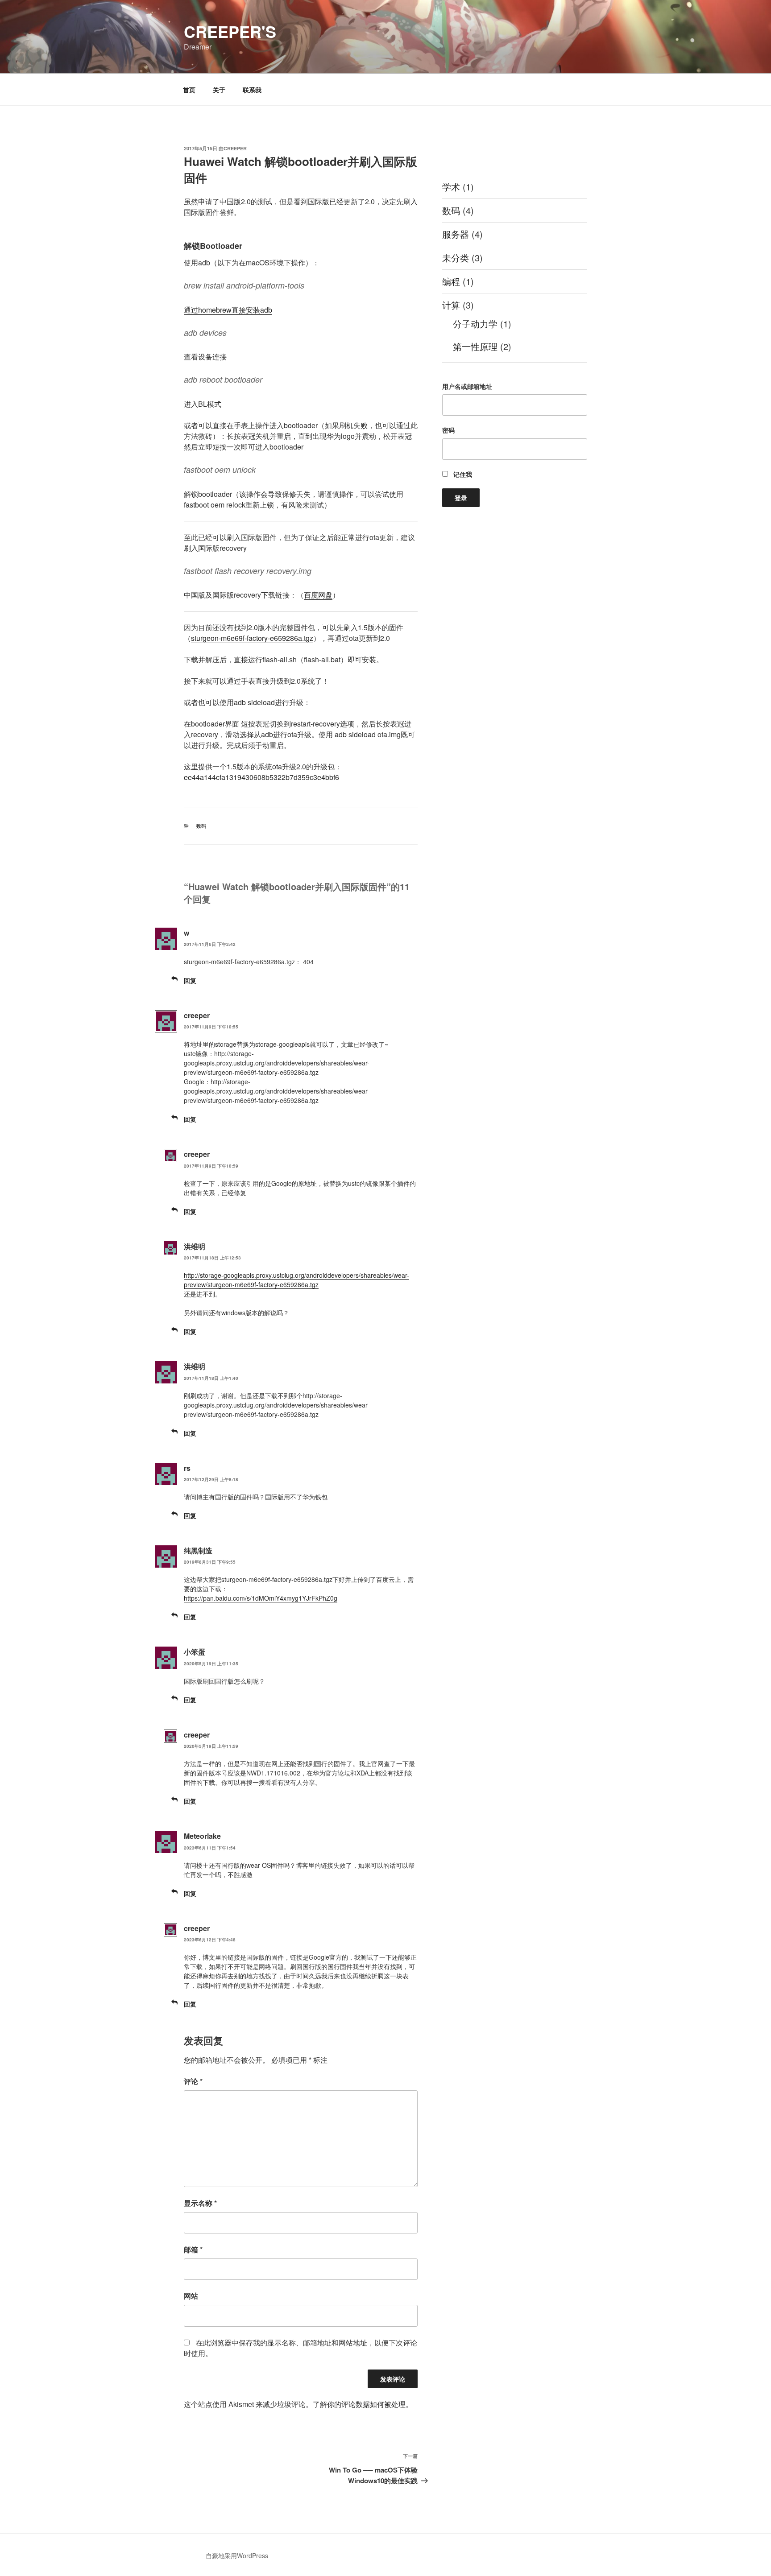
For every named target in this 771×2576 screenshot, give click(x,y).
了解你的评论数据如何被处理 (359, 2404)
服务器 (456, 234)
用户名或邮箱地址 (467, 386)
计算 (451, 305)
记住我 (462, 474)
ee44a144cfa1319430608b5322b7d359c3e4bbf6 (261, 777)
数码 (201, 826)
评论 (193, 2081)
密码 (448, 430)
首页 (189, 90)
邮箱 (193, 2249)
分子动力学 (475, 324)
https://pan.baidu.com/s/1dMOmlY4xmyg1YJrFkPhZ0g (261, 1598)
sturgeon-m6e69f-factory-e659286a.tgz (252, 638)
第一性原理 (475, 346)
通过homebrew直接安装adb (228, 310)
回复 (190, 980)
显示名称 (200, 2203)
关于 (219, 90)
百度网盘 (318, 595)
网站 (191, 2296)
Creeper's (230, 31)
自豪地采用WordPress (237, 2555)
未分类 (456, 258)
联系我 (252, 90)
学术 (451, 187)
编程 (451, 281)
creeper (235, 148)
